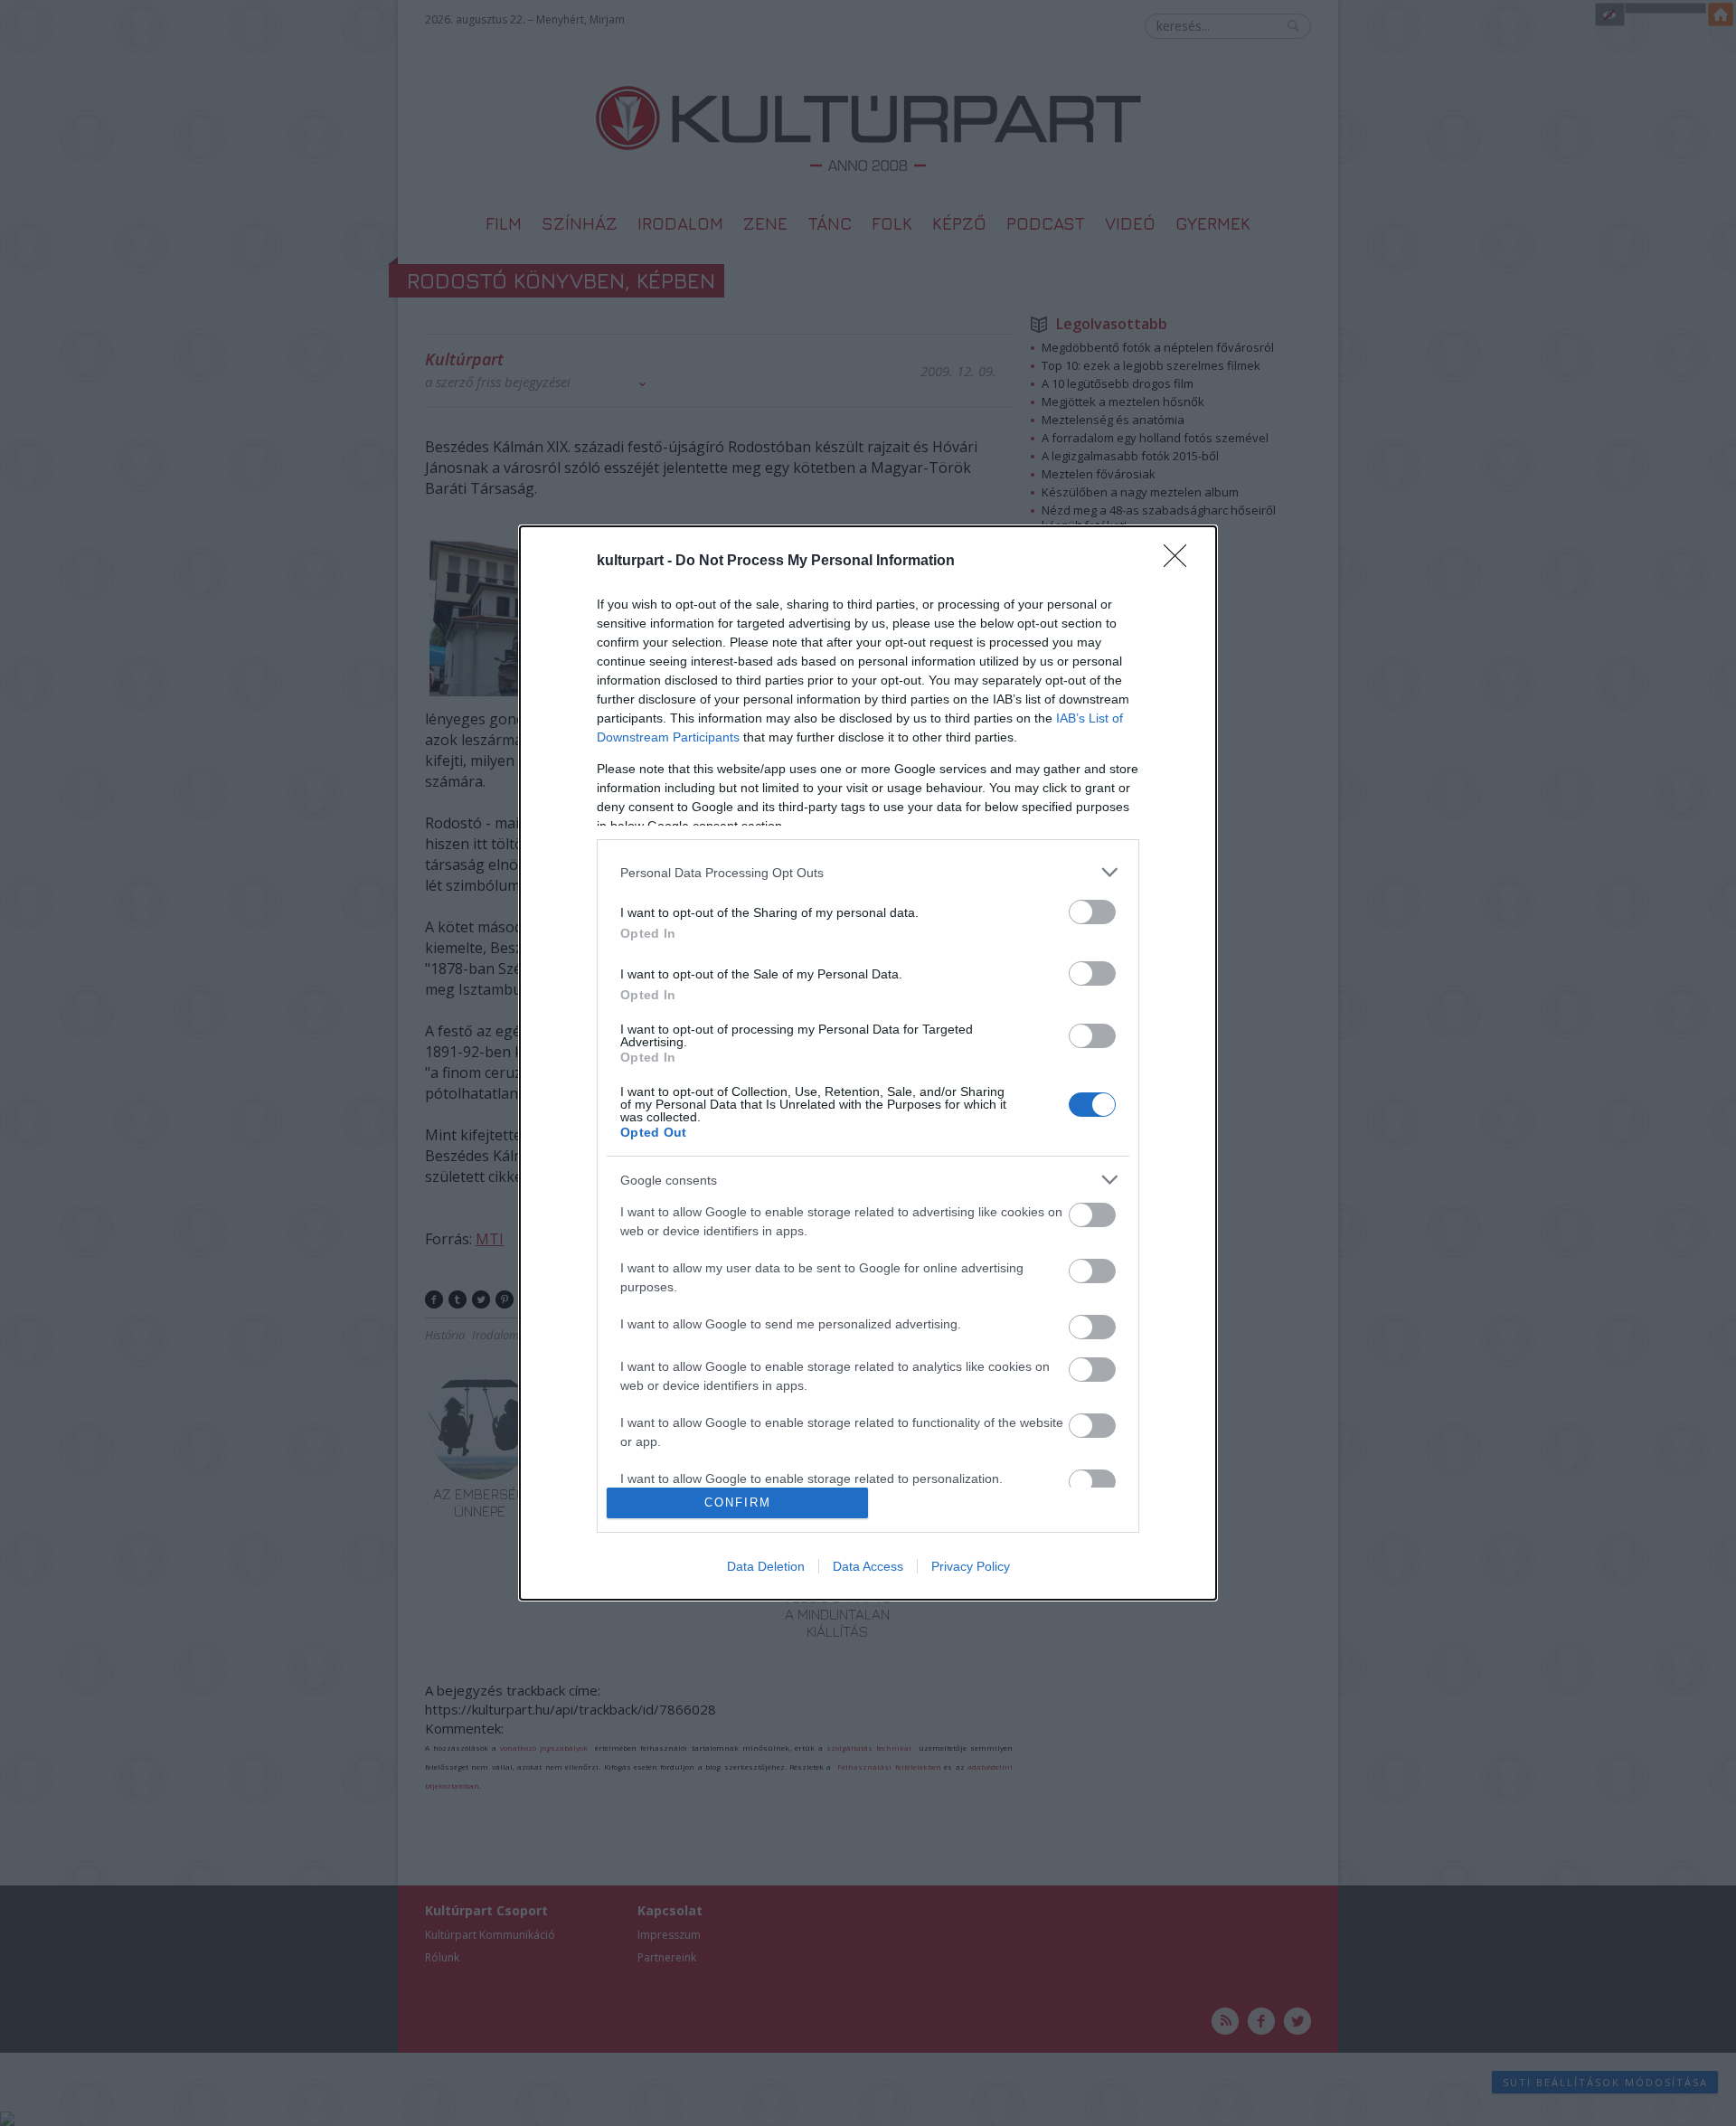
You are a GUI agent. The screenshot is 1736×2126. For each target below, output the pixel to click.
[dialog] (868, 1063)
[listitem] (868, 872)
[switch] (1092, 912)
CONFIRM (738, 1502)
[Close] (1181, 562)
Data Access (868, 1566)
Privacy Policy (971, 1566)
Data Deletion (766, 1566)
